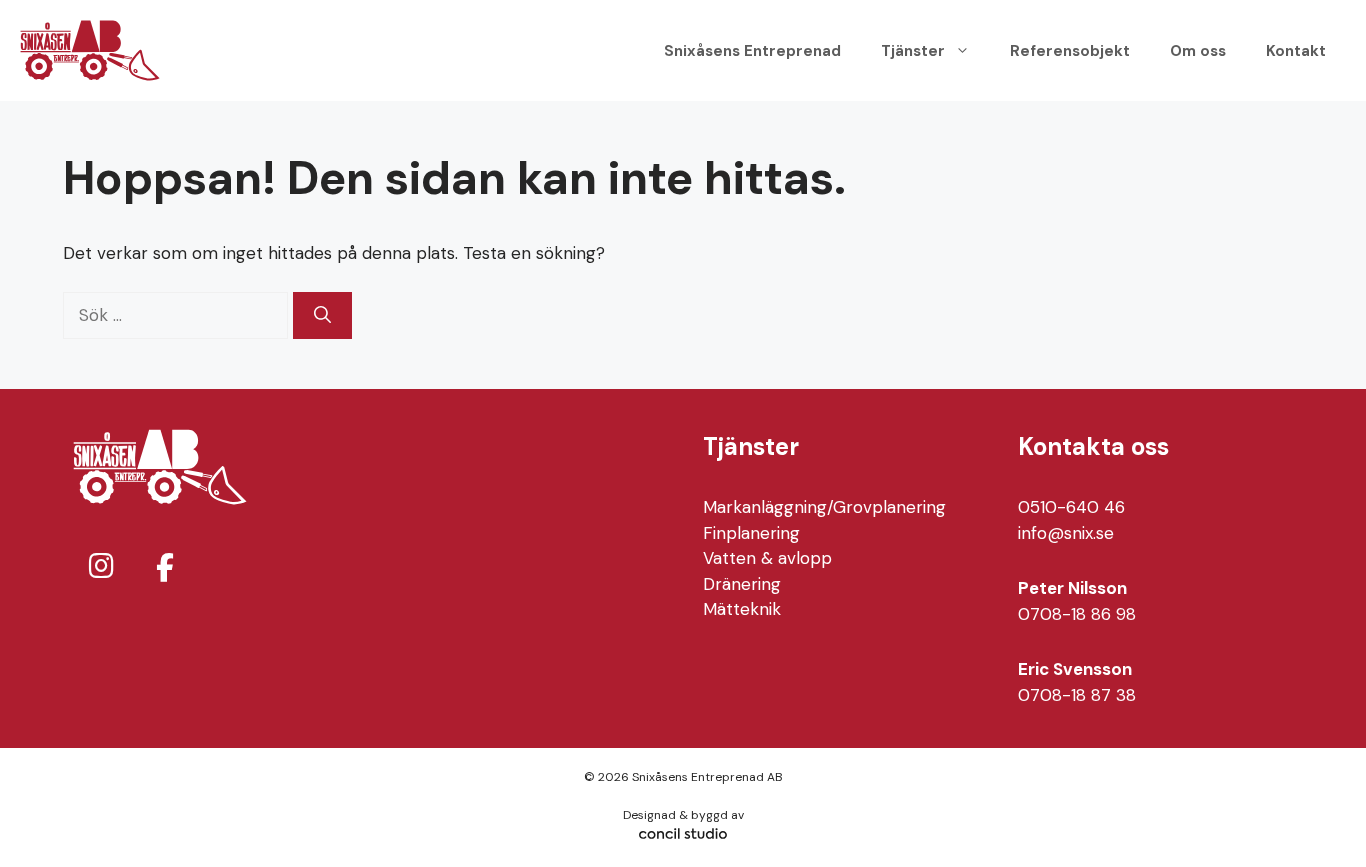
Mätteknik (742, 609)
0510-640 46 (1071, 507)
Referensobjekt (1070, 51)
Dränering (742, 584)
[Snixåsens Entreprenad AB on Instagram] (101, 566)
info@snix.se (1066, 533)
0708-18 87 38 (1077, 695)
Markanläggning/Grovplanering (824, 507)
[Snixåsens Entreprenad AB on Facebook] (165, 568)
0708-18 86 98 (1077, 614)
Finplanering (751, 533)
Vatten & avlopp (767, 558)
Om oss (1198, 51)
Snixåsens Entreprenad (752, 51)
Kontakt (1296, 51)
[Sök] (322, 316)
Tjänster (913, 51)
